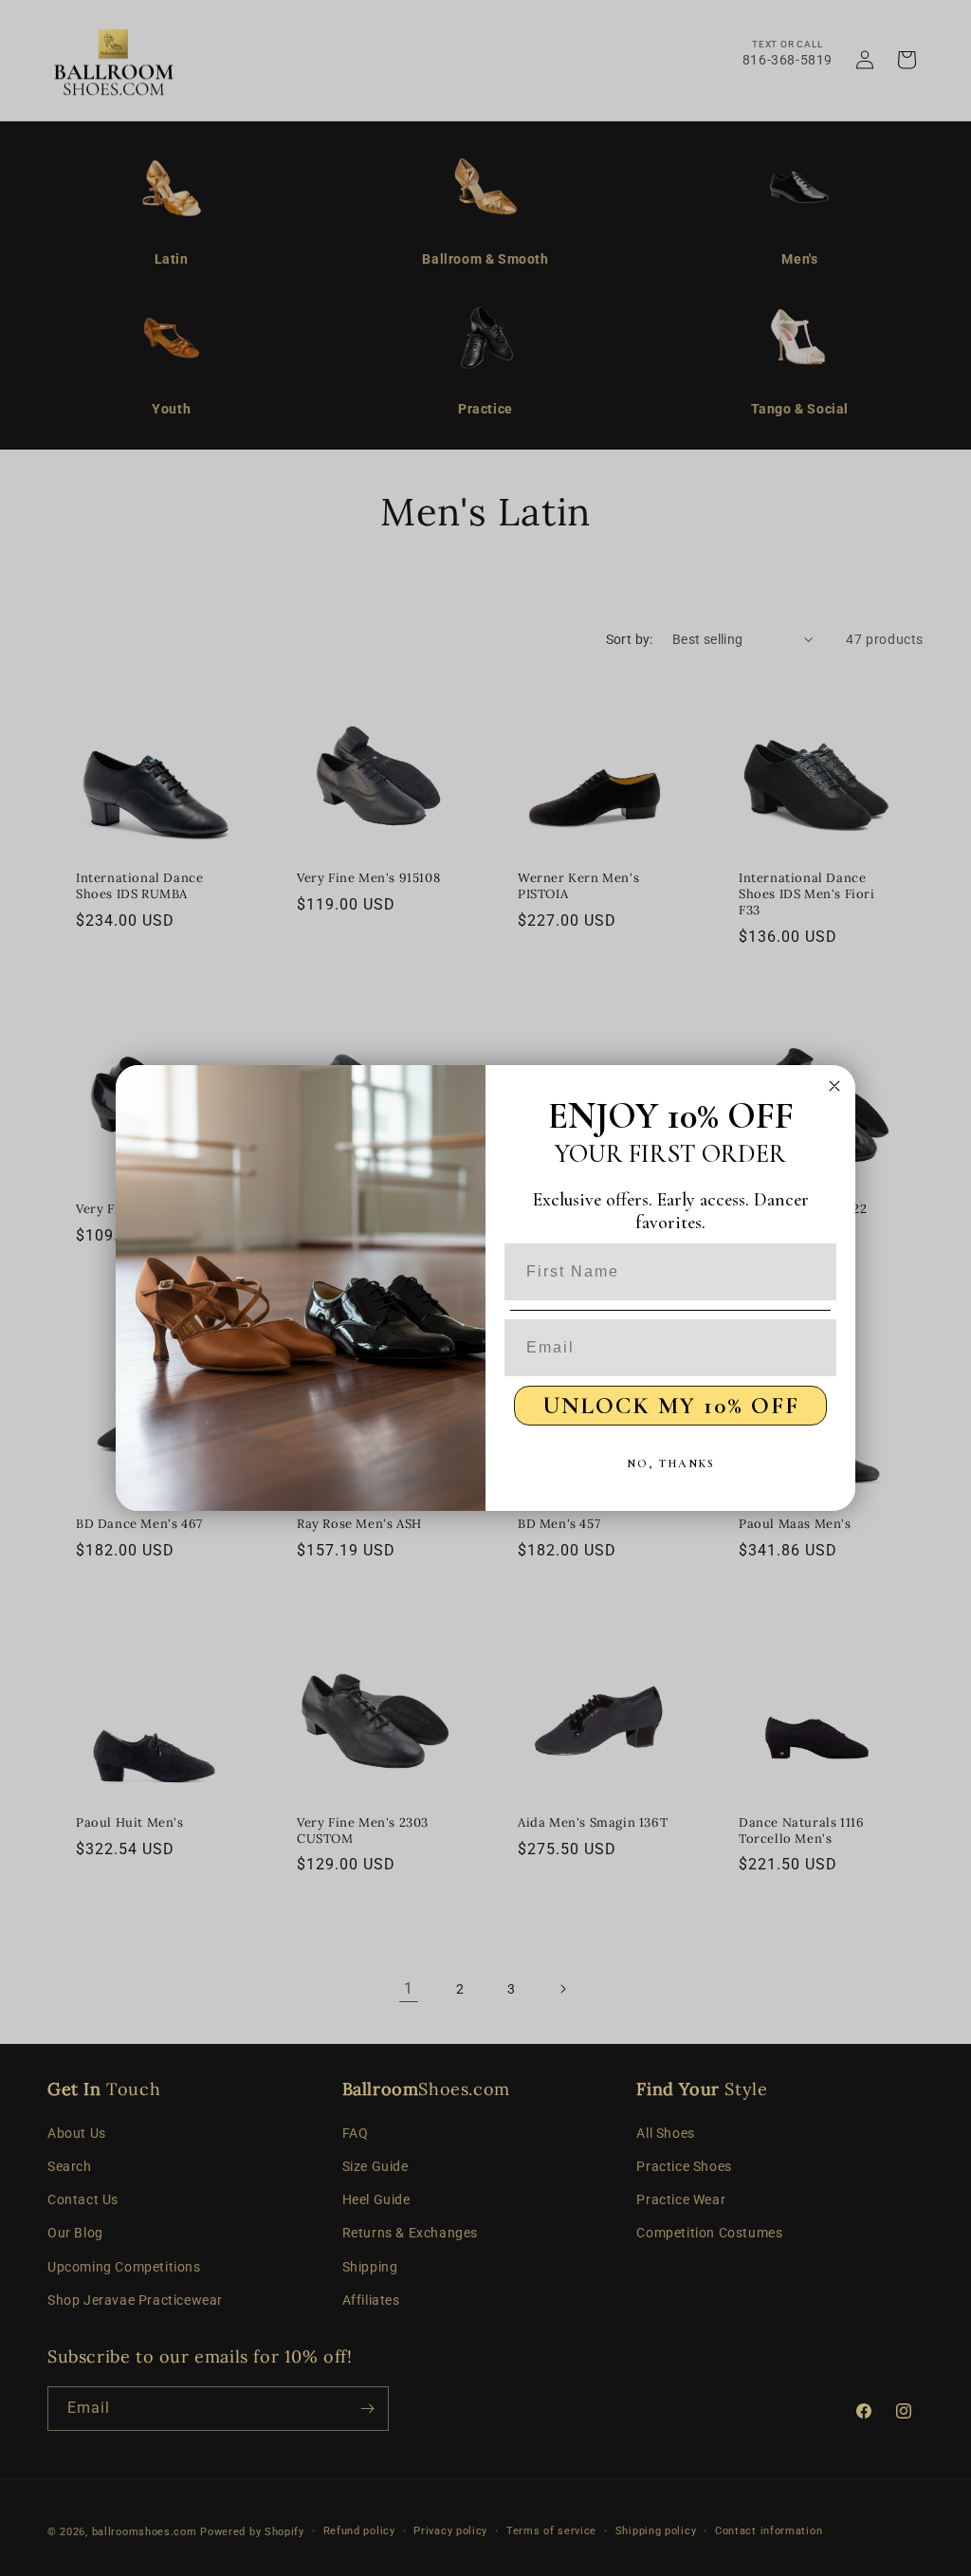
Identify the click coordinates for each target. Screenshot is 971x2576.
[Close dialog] (834, 1086)
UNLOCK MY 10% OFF (671, 1406)
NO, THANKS (671, 1463)
